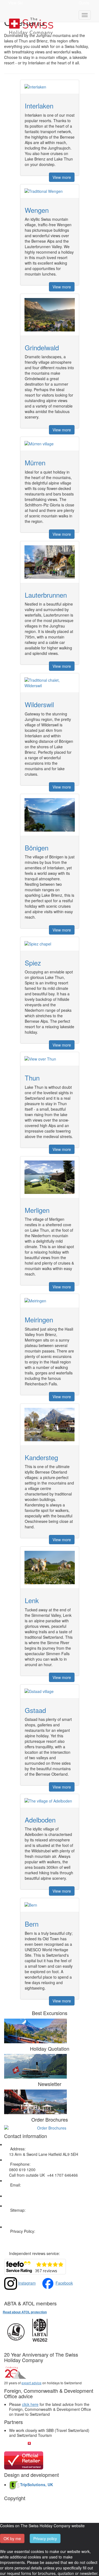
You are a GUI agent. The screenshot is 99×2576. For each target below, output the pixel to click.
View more (62, 177)
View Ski (16, 3)
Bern (32, 1924)
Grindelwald (42, 347)
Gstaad (35, 1710)
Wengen (37, 210)
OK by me (12, 2538)
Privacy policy (45, 2538)
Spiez (33, 963)
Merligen (37, 1210)
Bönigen (37, 848)
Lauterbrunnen (46, 595)
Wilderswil (39, 704)
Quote (84, 3)
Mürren (35, 462)
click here (30, 2404)
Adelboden (40, 1820)
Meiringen (39, 1319)
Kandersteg (41, 1457)
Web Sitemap (21, 2216)
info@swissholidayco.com (31, 2190)
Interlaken (39, 106)
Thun (32, 1078)
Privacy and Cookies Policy (32, 2237)
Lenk (32, 1600)
